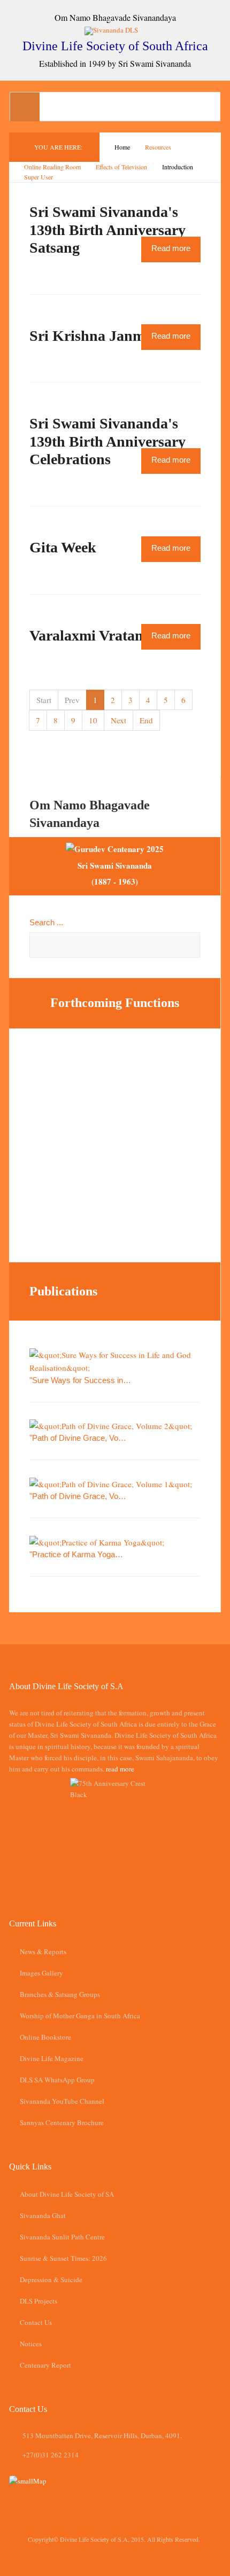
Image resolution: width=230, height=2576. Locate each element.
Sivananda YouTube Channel (62, 2101)
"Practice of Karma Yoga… (76, 1554)
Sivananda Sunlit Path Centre (62, 2237)
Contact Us (36, 2322)
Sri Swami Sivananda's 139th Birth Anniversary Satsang (108, 230)
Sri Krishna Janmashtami (113, 336)
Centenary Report (45, 2365)
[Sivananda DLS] (115, 30)
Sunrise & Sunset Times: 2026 (63, 2258)
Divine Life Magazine (52, 2058)
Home (122, 147)
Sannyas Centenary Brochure (62, 2122)
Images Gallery (41, 1973)
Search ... (46, 922)
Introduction (178, 167)
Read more (171, 248)
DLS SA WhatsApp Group (57, 2080)
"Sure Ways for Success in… (80, 1380)
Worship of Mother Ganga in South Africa (80, 2016)
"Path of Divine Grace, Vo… (78, 1438)
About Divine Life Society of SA (67, 2194)
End (146, 720)
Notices (31, 2344)
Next (118, 720)
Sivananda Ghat (43, 2215)
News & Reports (43, 1951)
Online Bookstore (45, 2037)
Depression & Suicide (51, 2280)
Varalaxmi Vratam (88, 635)
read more (120, 1769)
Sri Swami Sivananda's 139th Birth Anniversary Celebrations (108, 441)
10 (93, 720)
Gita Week (63, 547)
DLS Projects (39, 2301)
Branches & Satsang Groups (60, 1994)
